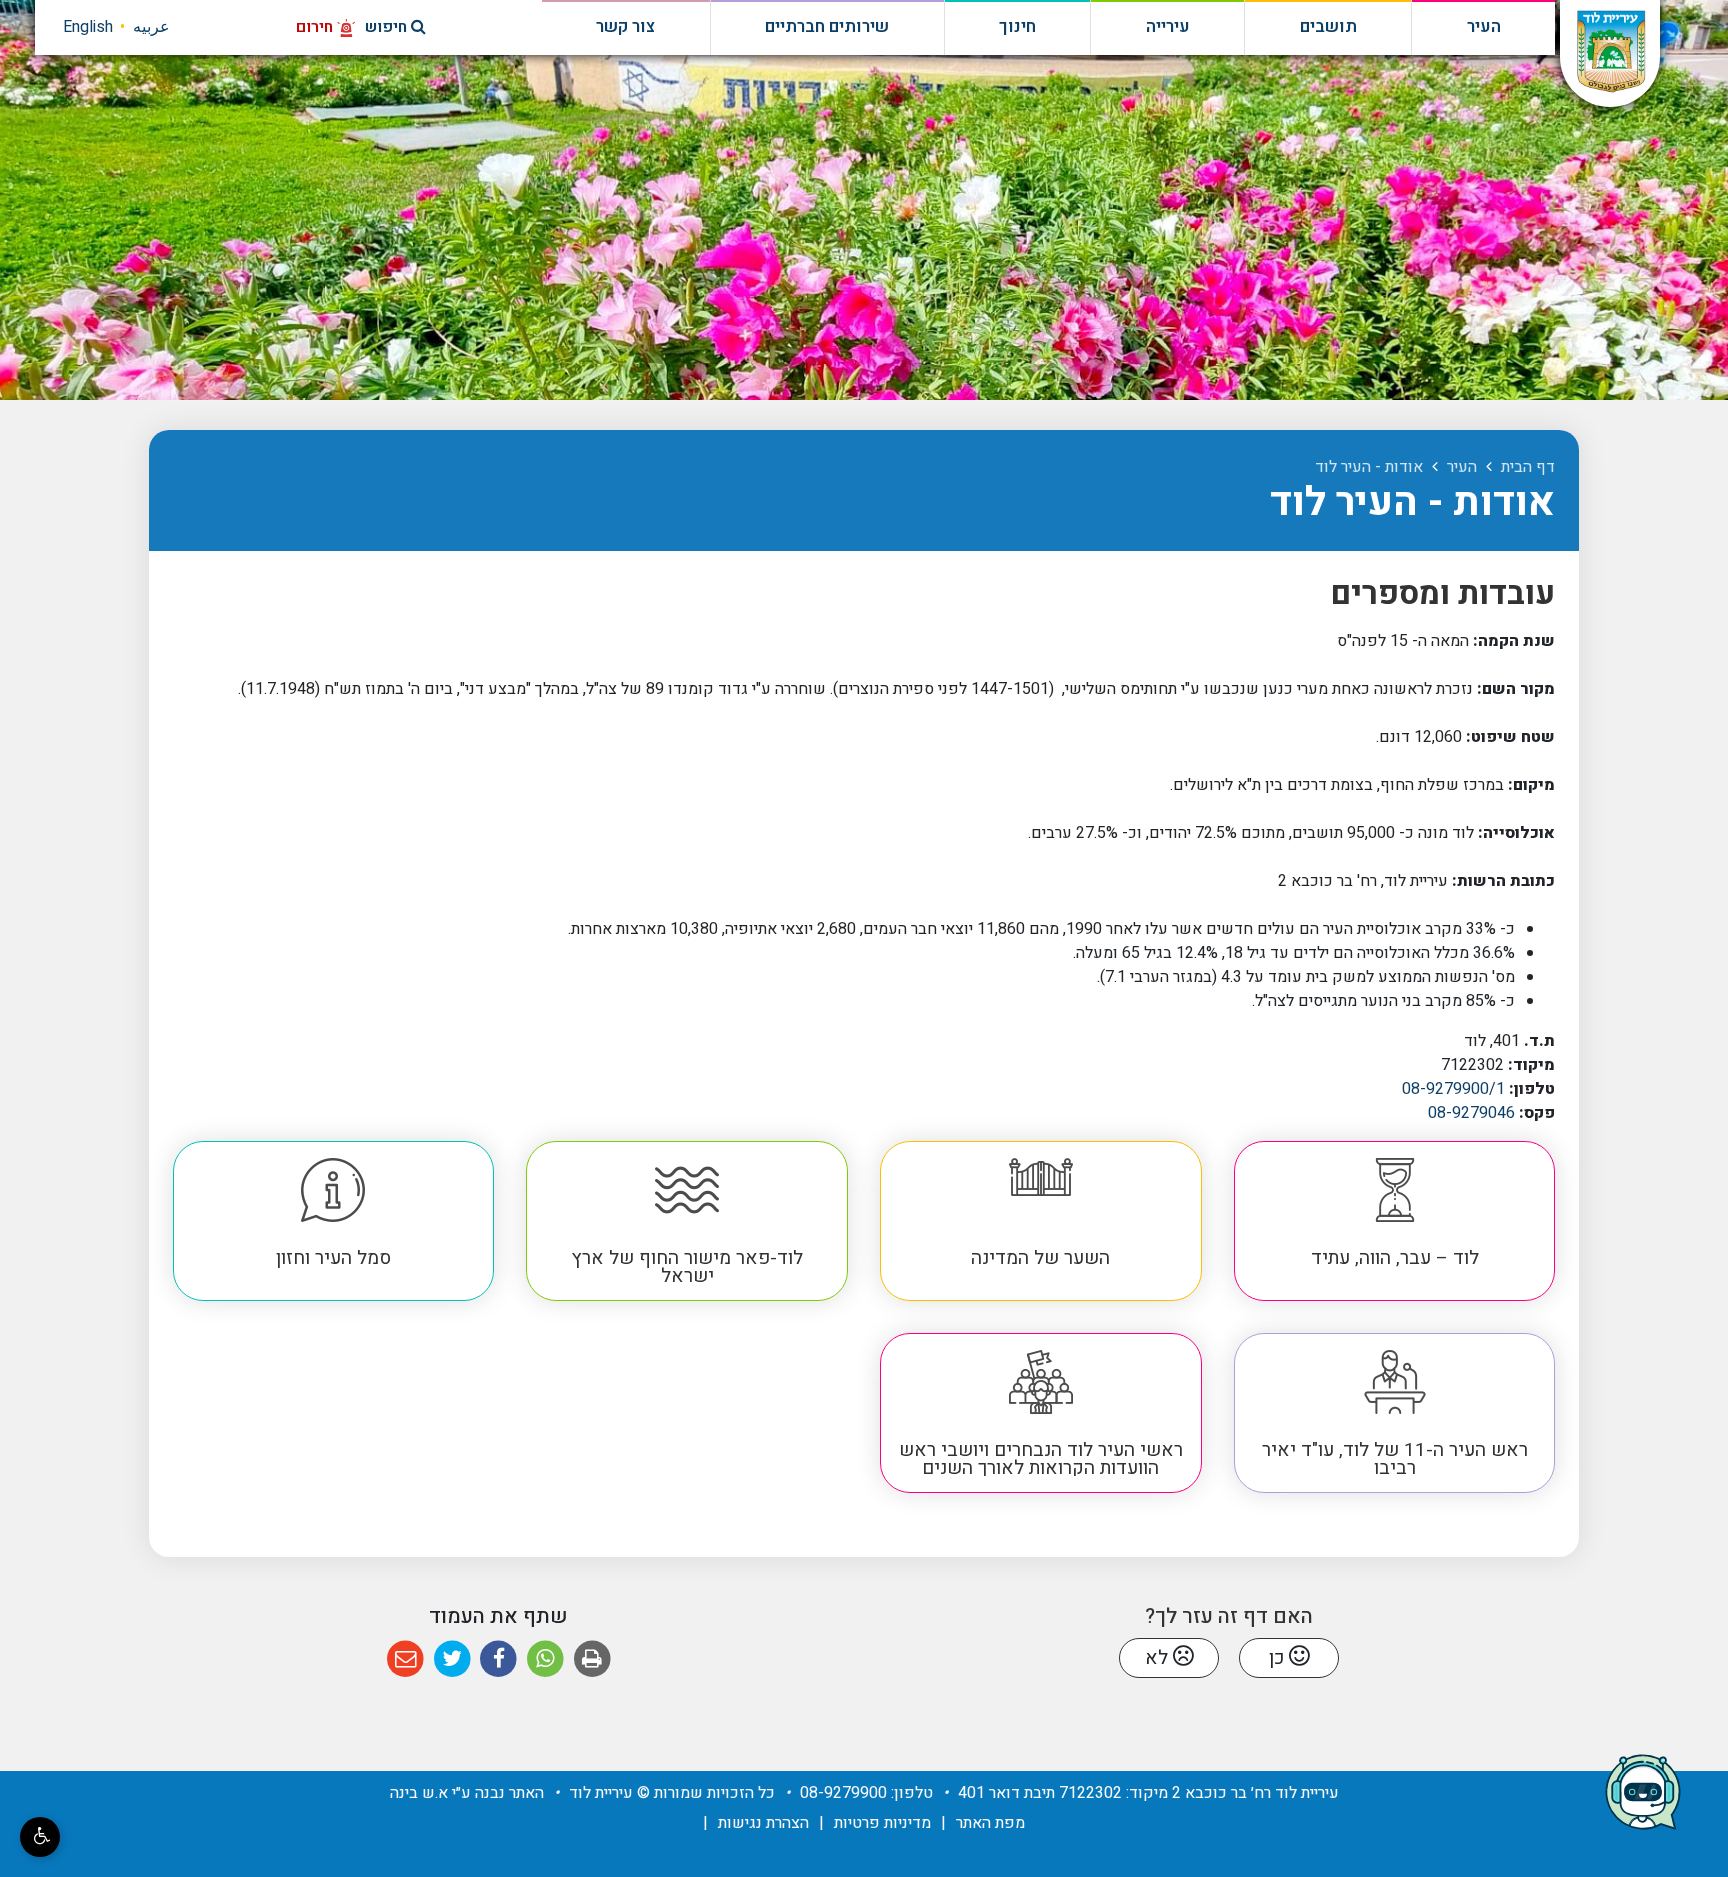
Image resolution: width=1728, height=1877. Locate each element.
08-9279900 (843, 1793)
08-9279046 (1471, 1113)
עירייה (1168, 27)
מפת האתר (990, 1823)
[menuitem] (1395, 1221)
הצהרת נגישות (763, 1823)
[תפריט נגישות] (40, 1837)
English (88, 27)
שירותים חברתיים (827, 27)
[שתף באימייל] (405, 1659)
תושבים (1328, 27)
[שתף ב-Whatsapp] (545, 1659)
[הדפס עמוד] (592, 1659)
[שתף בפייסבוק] (498, 1659)
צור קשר (625, 27)
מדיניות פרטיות (882, 1823)
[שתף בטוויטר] (452, 1659)
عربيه (151, 27)
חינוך (1017, 27)
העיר (1484, 27)
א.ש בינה (419, 1793)
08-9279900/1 (1453, 1089)
